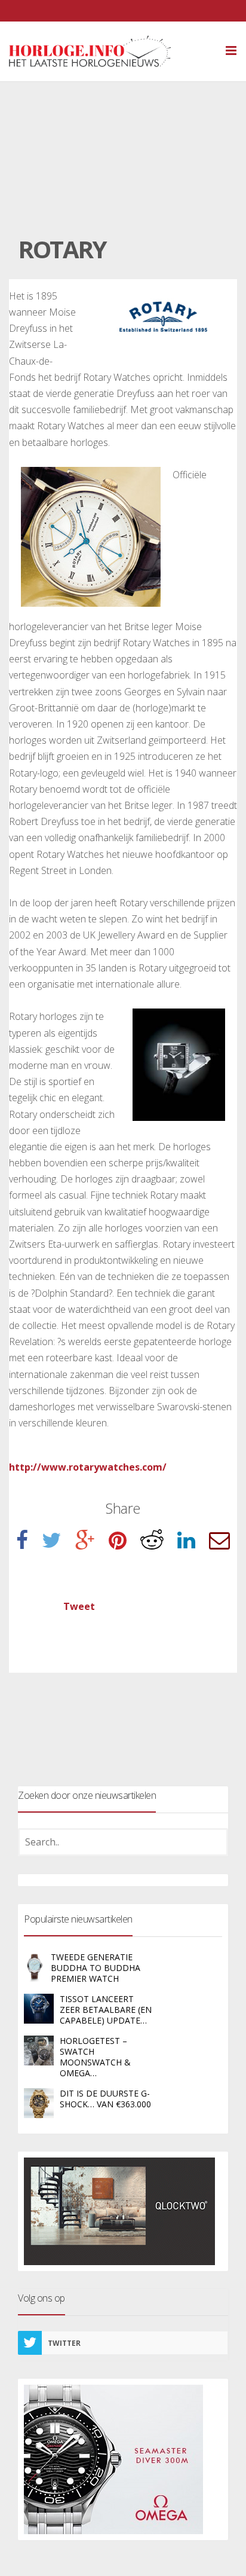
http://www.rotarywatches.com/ (88, 1467)
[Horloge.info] (111, 51)
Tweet (79, 1606)
